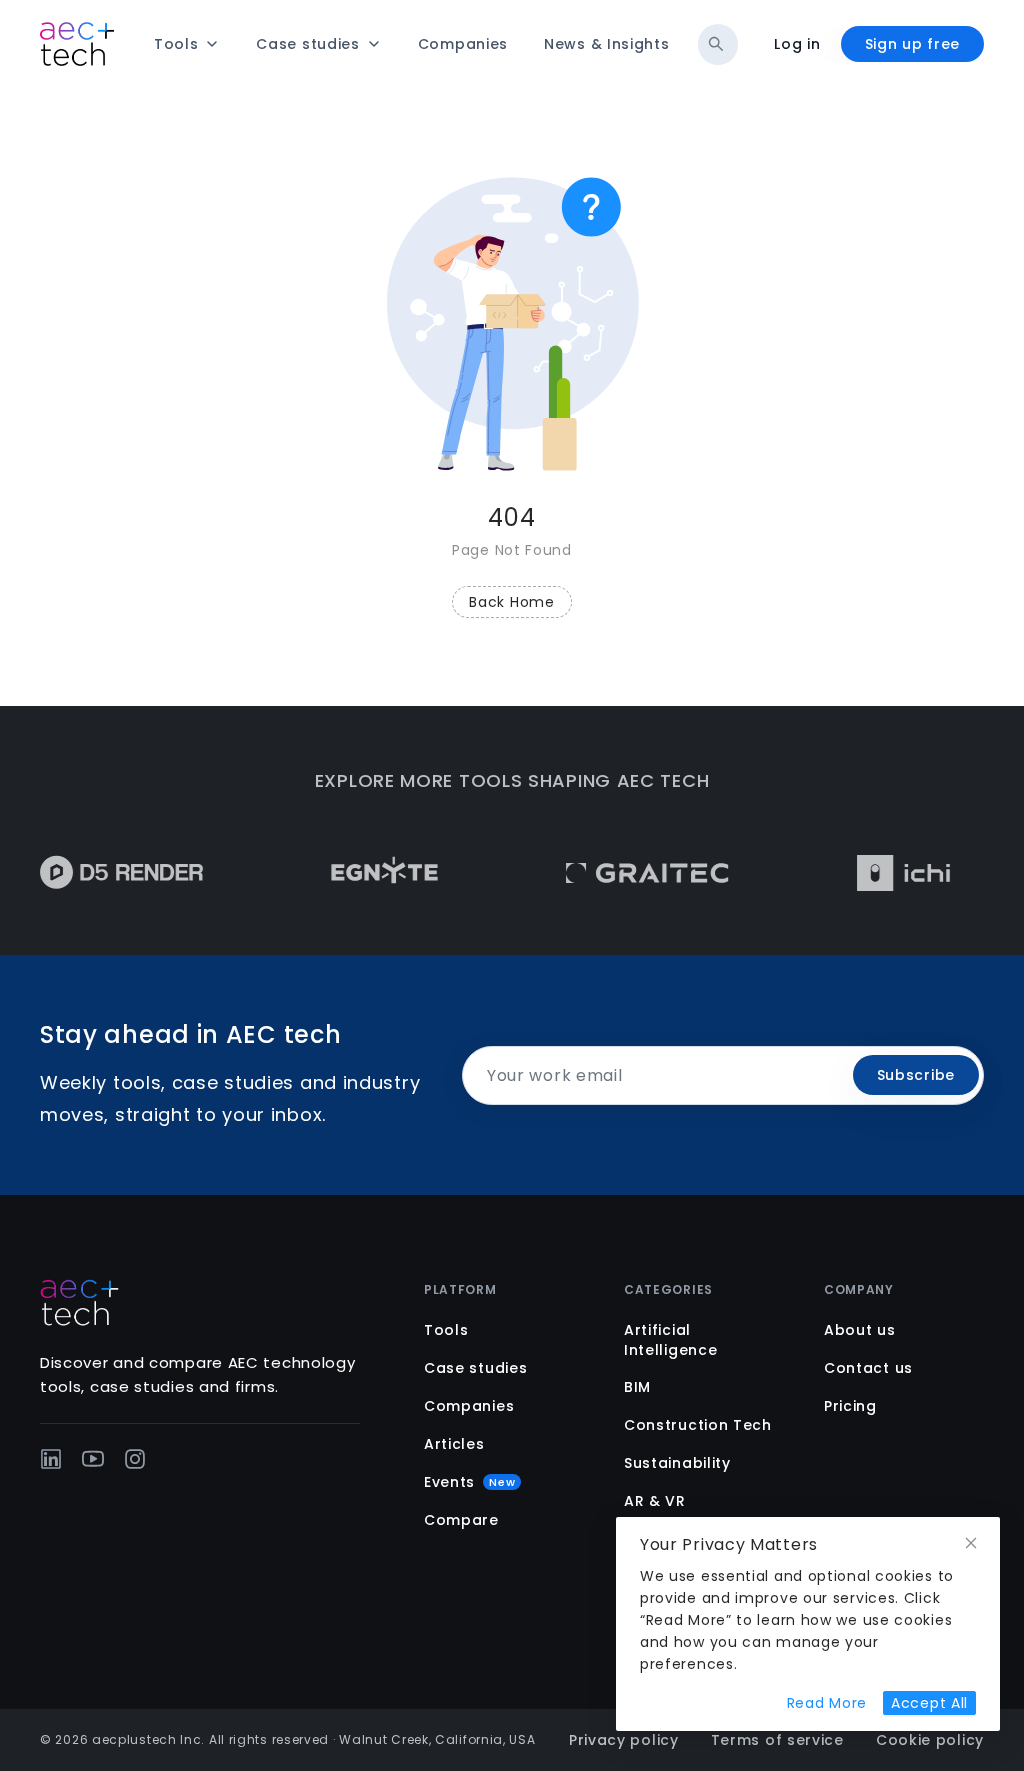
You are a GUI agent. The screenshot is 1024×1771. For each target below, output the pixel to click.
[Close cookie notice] (971, 1543)
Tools (446, 1330)
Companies (469, 1406)
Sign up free (912, 44)
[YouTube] (93, 1459)
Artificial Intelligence (670, 1340)
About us (860, 1330)
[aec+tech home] (77, 44)
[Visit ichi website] (884, 873)
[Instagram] (135, 1459)
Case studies (475, 1368)
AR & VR (655, 1501)
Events (469, 1482)
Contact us (868, 1368)
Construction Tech (698, 1425)
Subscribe (916, 1075)
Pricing (850, 1406)
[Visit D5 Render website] (102, 873)
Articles (454, 1444)
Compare (461, 1520)
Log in (797, 44)
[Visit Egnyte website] (365, 873)
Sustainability (677, 1463)
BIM (637, 1387)
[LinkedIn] (51, 1459)
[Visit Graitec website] (628, 873)
